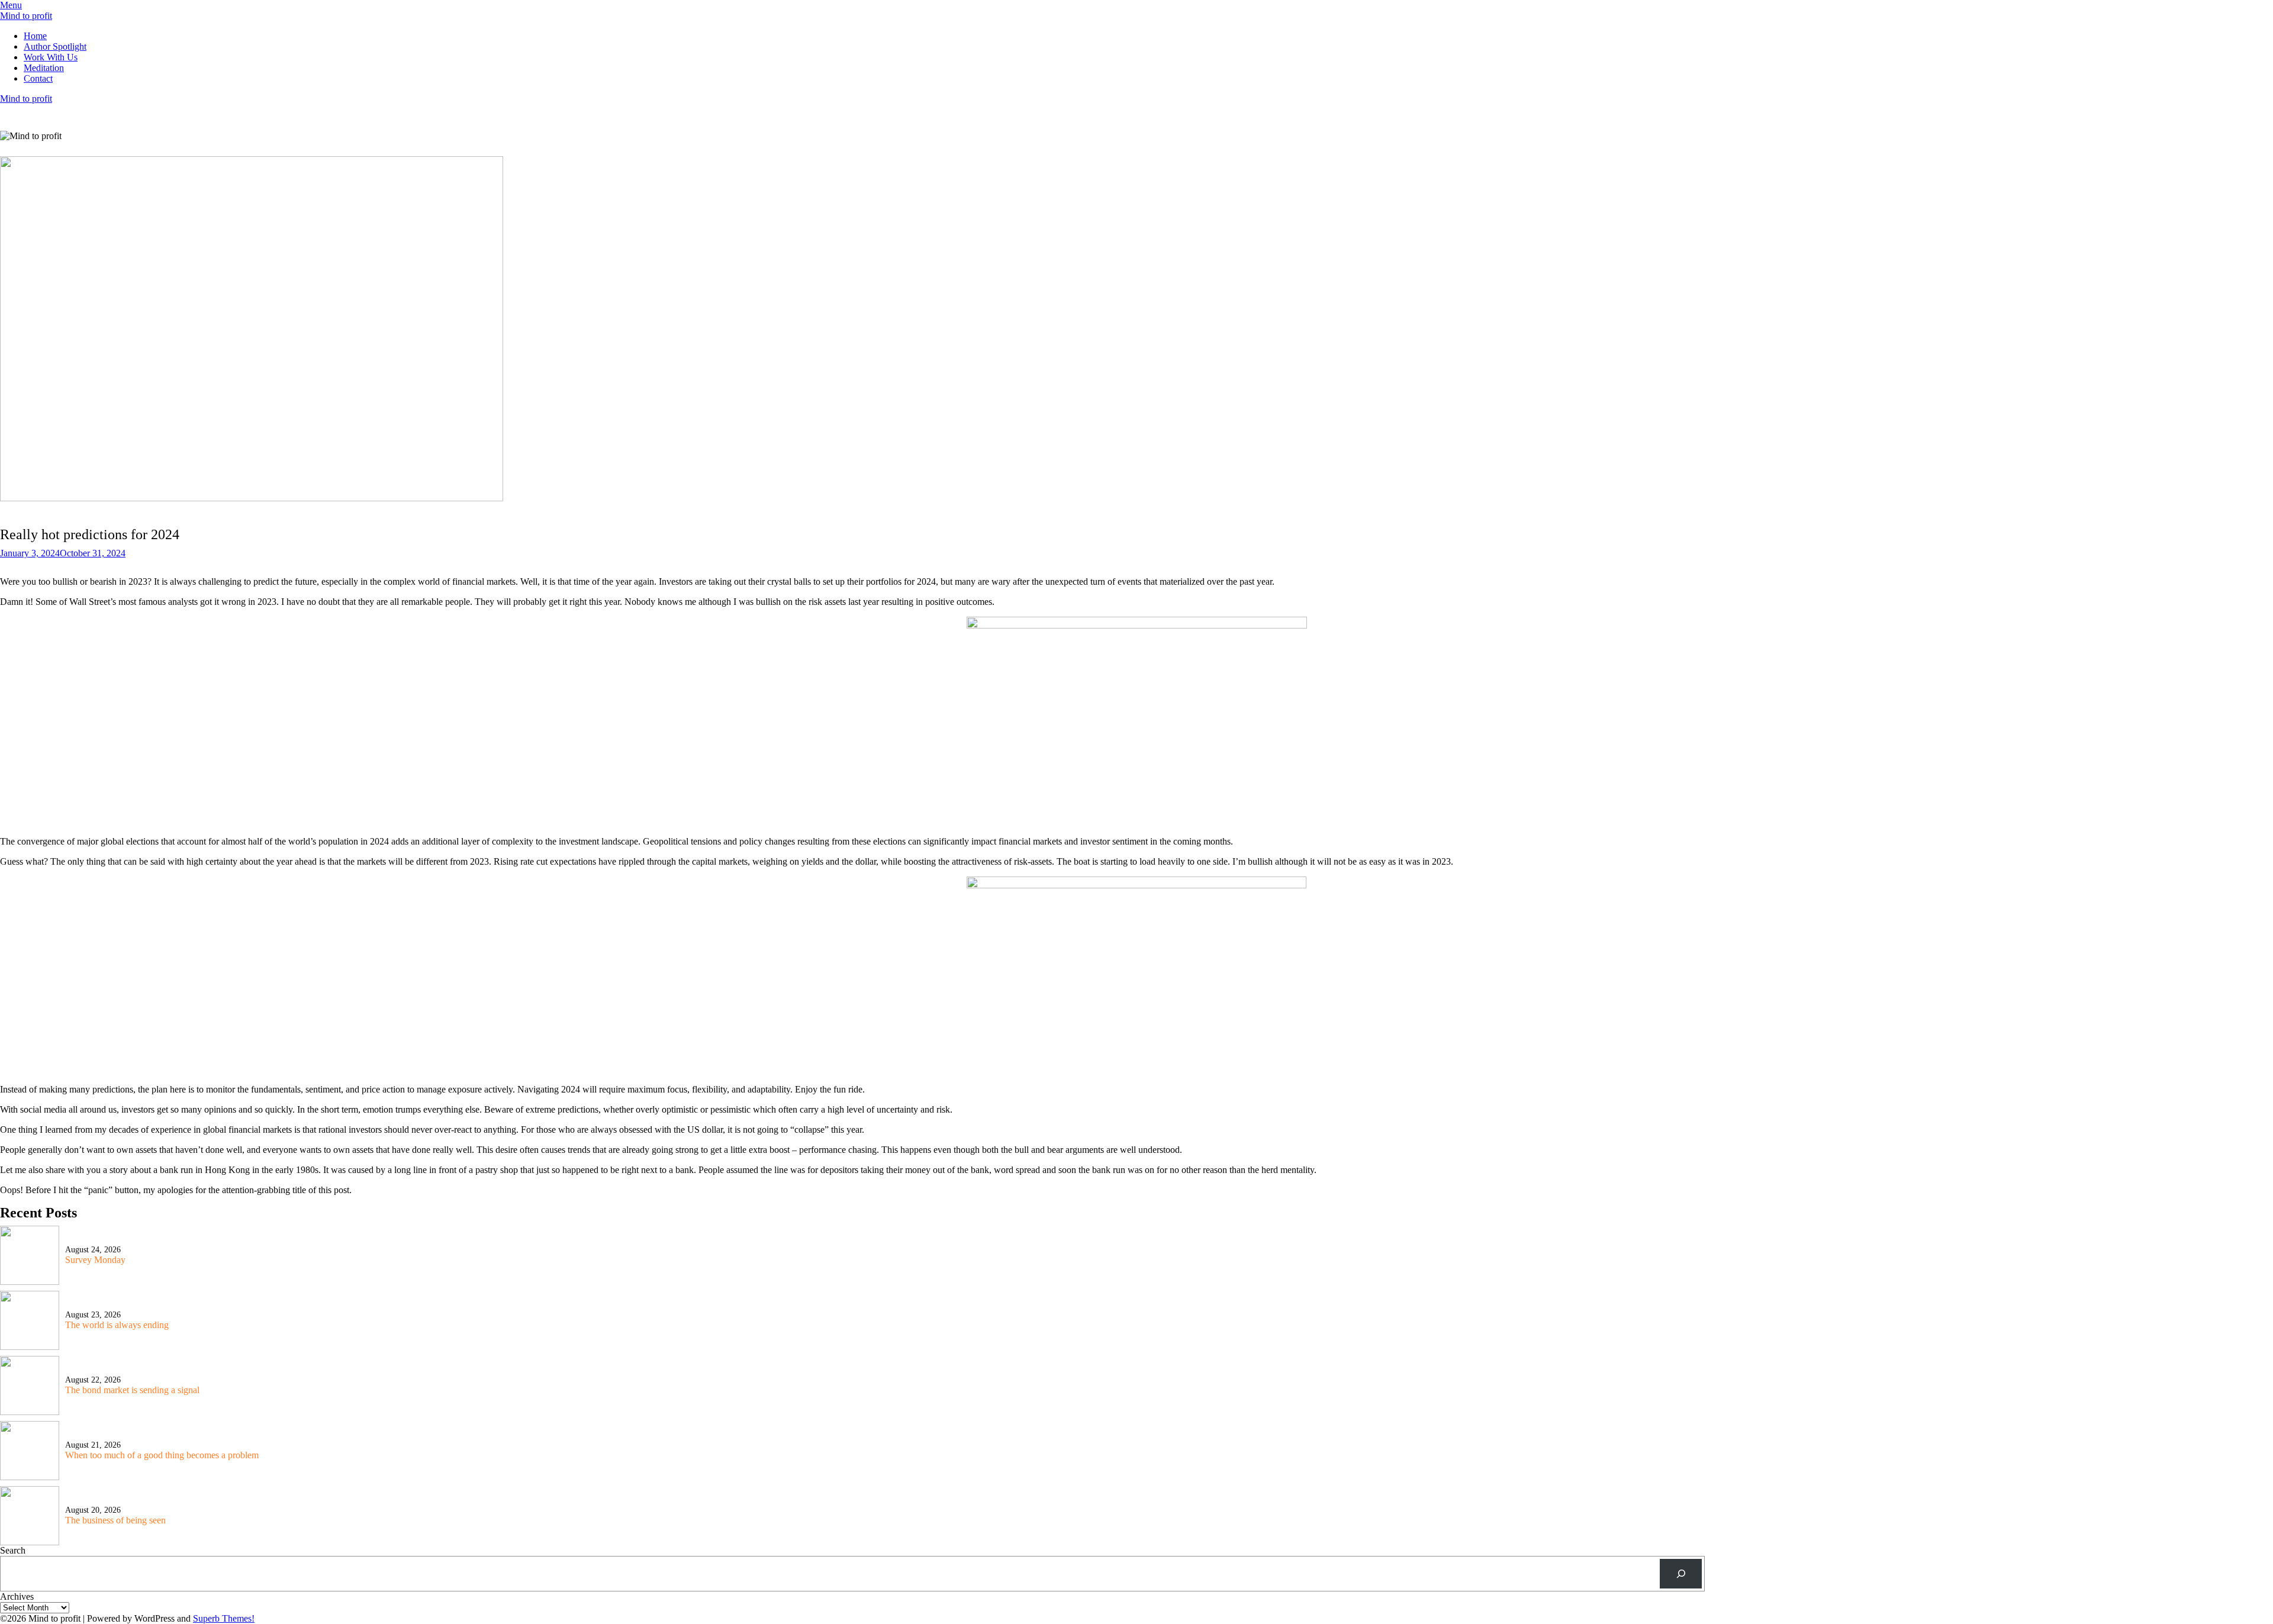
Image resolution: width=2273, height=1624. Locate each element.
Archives (17, 1596)
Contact (38, 78)
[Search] (1681, 1573)
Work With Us (51, 57)
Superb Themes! (224, 1618)
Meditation (44, 68)
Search (13, 1550)
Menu (11, 5)
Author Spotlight (55, 46)
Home (35, 36)
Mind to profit (26, 16)
